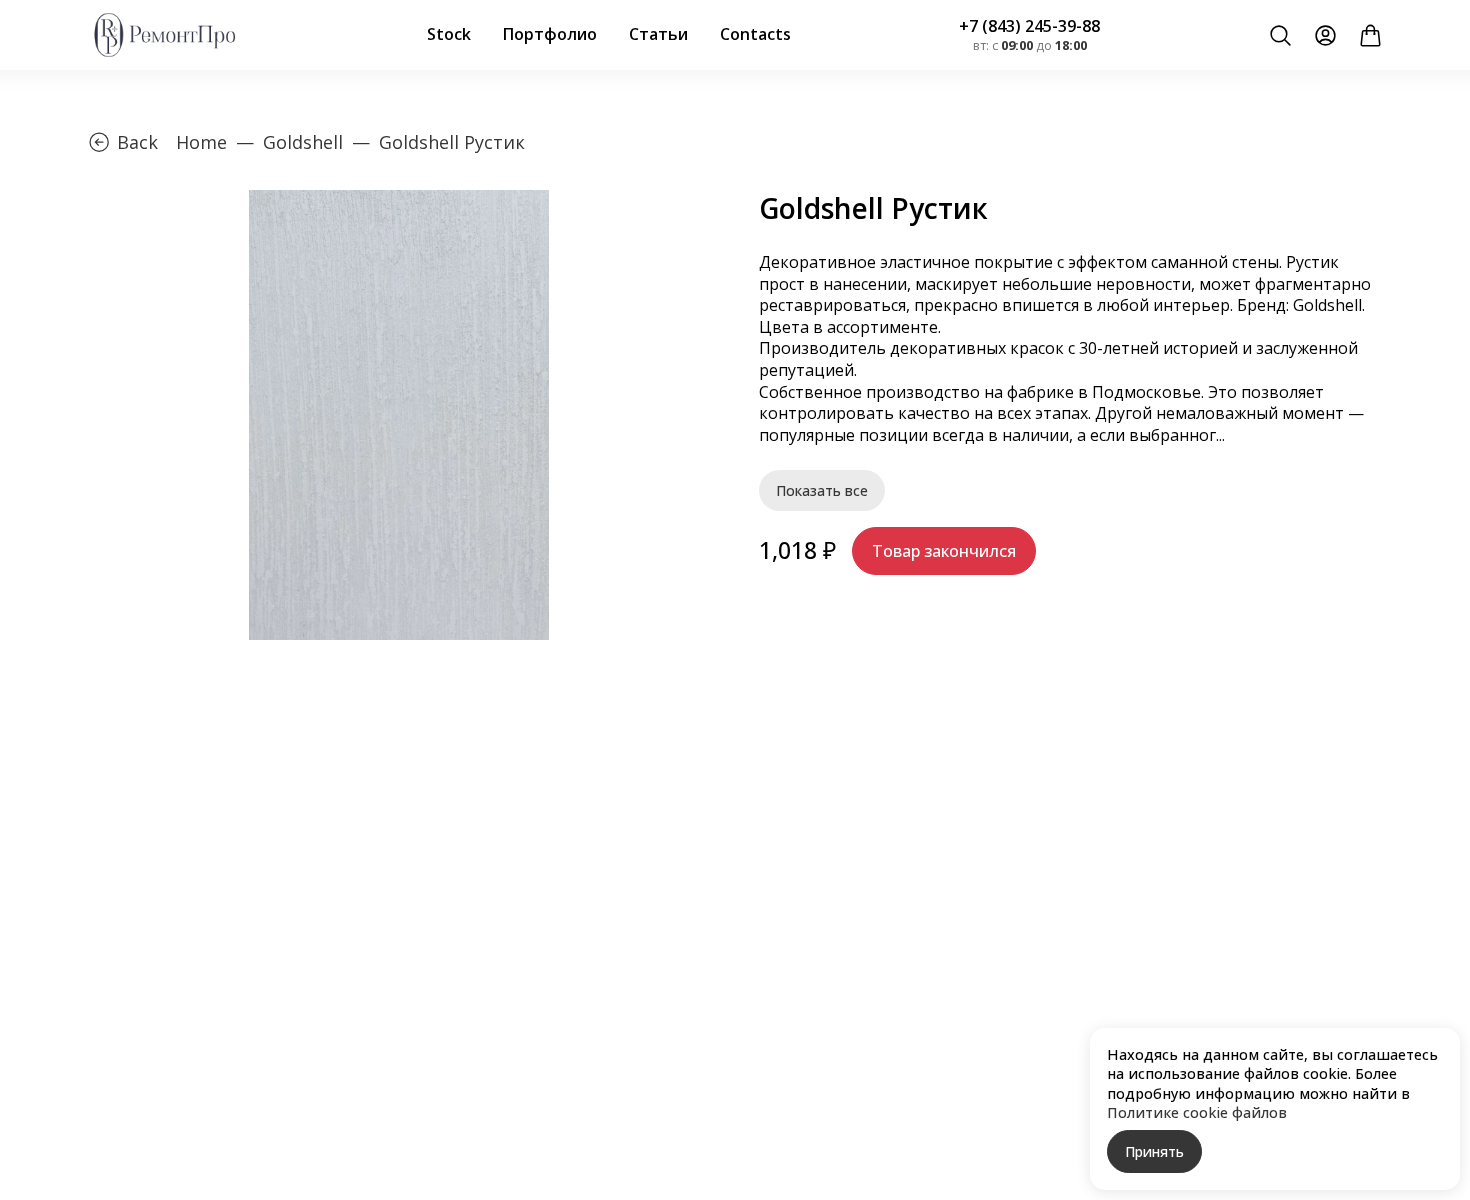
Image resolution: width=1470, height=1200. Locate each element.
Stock (449, 34)
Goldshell (303, 142)
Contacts (755, 34)
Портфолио (550, 34)
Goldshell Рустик (452, 142)
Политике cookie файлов (1197, 1112)
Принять (1154, 1151)
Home (201, 142)
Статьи (658, 34)
